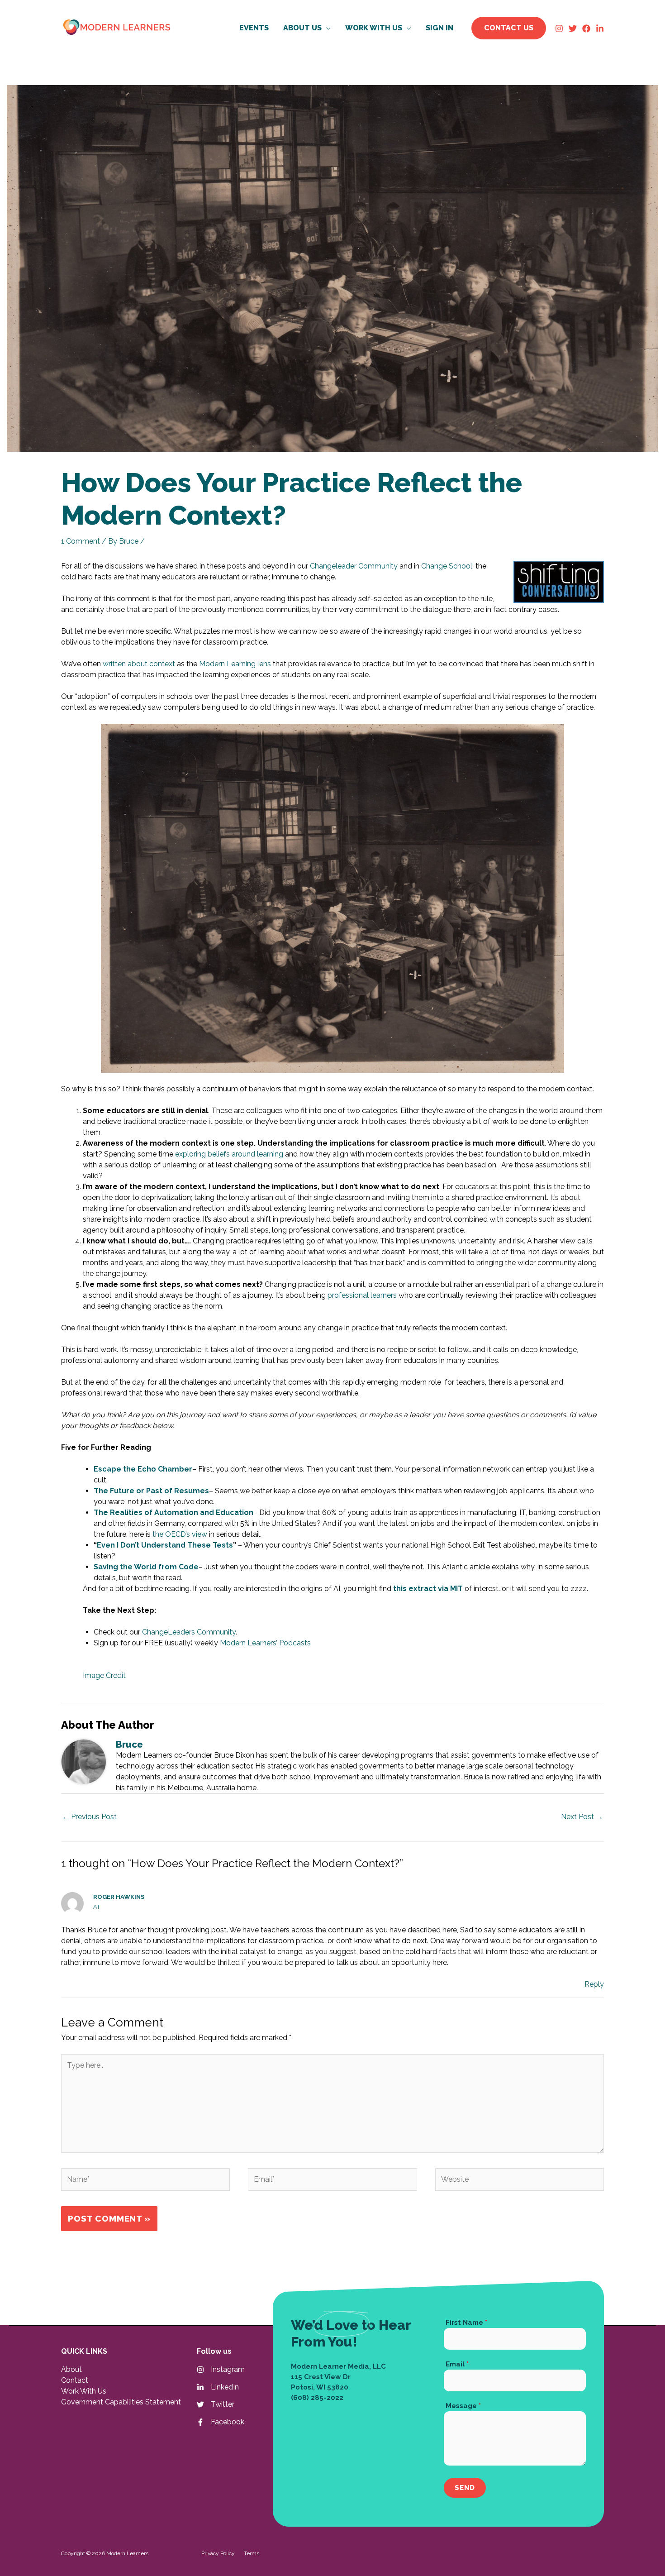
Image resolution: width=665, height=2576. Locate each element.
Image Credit (104, 1675)
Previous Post (89, 1817)
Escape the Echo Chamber (143, 1469)
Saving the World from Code (146, 1567)
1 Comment (81, 541)
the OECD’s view (180, 1534)
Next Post (582, 1817)
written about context (139, 664)
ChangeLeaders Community (189, 1632)
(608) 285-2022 (317, 2398)
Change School (447, 566)
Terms (252, 2553)
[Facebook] (586, 29)
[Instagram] (559, 29)
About (71, 2369)
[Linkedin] (600, 29)
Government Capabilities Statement (121, 2402)
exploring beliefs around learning (229, 1154)
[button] (326, 28)
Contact (75, 2380)
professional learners (362, 1295)
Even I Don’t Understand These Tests (165, 1545)
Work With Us (84, 2391)
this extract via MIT (428, 1589)
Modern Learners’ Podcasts (265, 1643)
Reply (594, 1984)
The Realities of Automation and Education (173, 1513)
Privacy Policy (218, 2553)
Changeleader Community (354, 566)
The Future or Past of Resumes (151, 1491)
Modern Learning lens (235, 664)
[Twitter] (573, 29)
